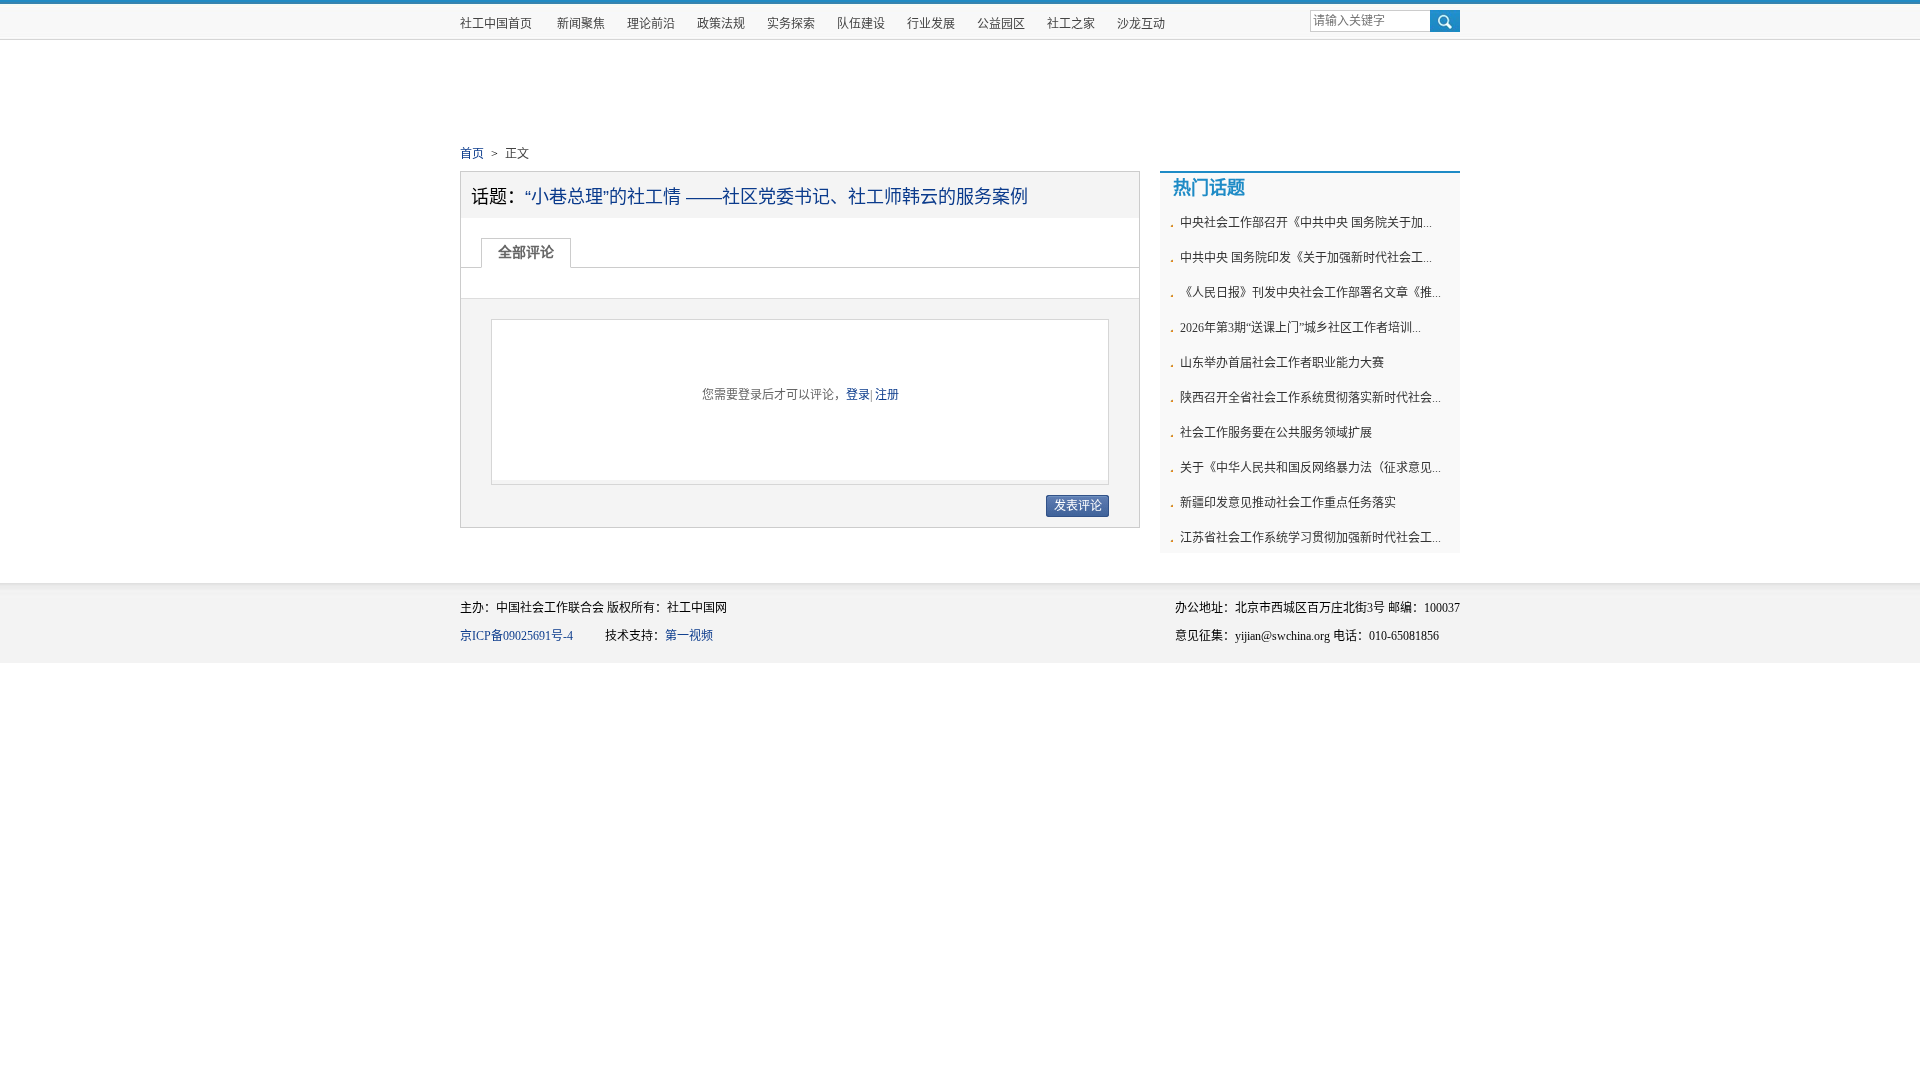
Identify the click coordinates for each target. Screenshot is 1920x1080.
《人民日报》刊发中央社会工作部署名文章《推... (1310, 293)
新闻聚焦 (581, 24)
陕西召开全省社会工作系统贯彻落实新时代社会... (1310, 398)
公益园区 (1001, 24)
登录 (858, 395)
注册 (887, 395)
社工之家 (1071, 24)
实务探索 (791, 24)
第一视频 (689, 636)
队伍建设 (861, 24)
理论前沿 (651, 24)
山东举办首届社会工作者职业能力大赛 (1282, 363)
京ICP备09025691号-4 (516, 636)
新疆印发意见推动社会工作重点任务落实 (1288, 503)
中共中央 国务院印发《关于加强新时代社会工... (1306, 258)
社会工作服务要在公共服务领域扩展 (1276, 433)
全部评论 (526, 252)
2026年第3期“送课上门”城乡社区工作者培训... (1300, 328)
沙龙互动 (1141, 24)
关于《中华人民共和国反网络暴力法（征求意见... (1310, 468)
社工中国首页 (496, 24)
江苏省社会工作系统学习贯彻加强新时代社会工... (1310, 538)
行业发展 (931, 24)
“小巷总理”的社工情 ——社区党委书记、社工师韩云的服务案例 (776, 197)
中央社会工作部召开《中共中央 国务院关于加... (1306, 223)
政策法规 (721, 24)
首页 (472, 154)
